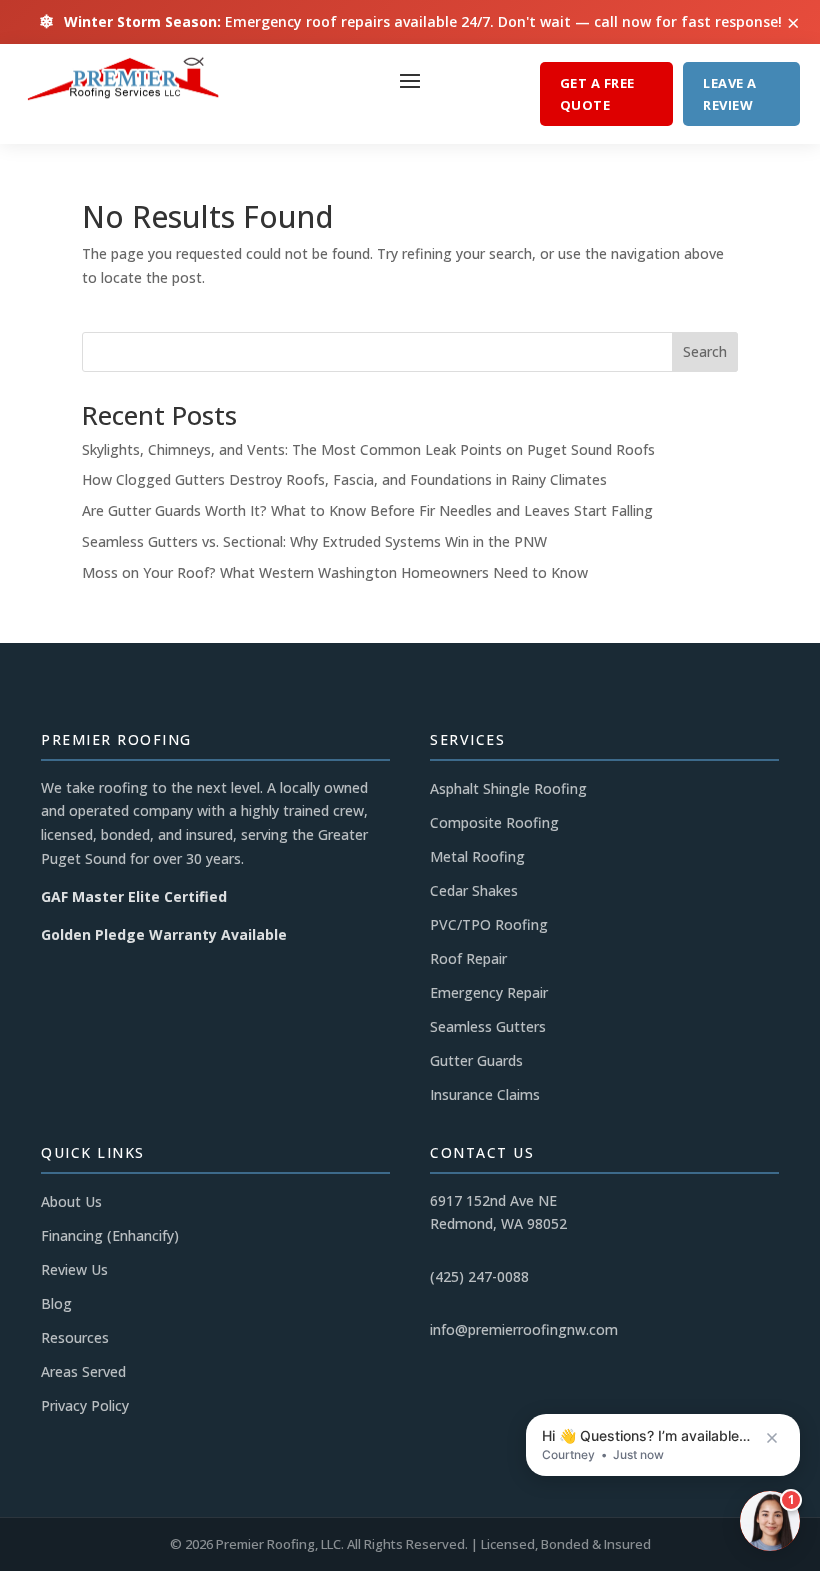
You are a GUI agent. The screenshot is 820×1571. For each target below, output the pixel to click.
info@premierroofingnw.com (524, 1329)
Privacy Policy (85, 1405)
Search (705, 351)
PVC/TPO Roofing (489, 924)
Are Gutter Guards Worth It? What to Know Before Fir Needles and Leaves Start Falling (367, 510)
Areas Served (83, 1371)
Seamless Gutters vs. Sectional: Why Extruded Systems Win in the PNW (314, 541)
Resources (75, 1337)
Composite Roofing (494, 822)
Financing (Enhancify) (110, 1235)
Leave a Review (730, 94)
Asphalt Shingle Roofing (508, 788)
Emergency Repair (489, 992)
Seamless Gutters (488, 1026)
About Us (71, 1201)
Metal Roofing (477, 856)
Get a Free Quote (597, 94)
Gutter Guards (476, 1060)
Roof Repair (468, 958)
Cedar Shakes (474, 890)
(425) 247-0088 (479, 1276)
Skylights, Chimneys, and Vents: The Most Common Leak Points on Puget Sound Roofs (368, 449)
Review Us (74, 1269)
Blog (56, 1303)
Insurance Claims (485, 1094)
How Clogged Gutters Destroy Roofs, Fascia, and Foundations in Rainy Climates (344, 479)
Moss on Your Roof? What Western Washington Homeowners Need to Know (335, 572)
